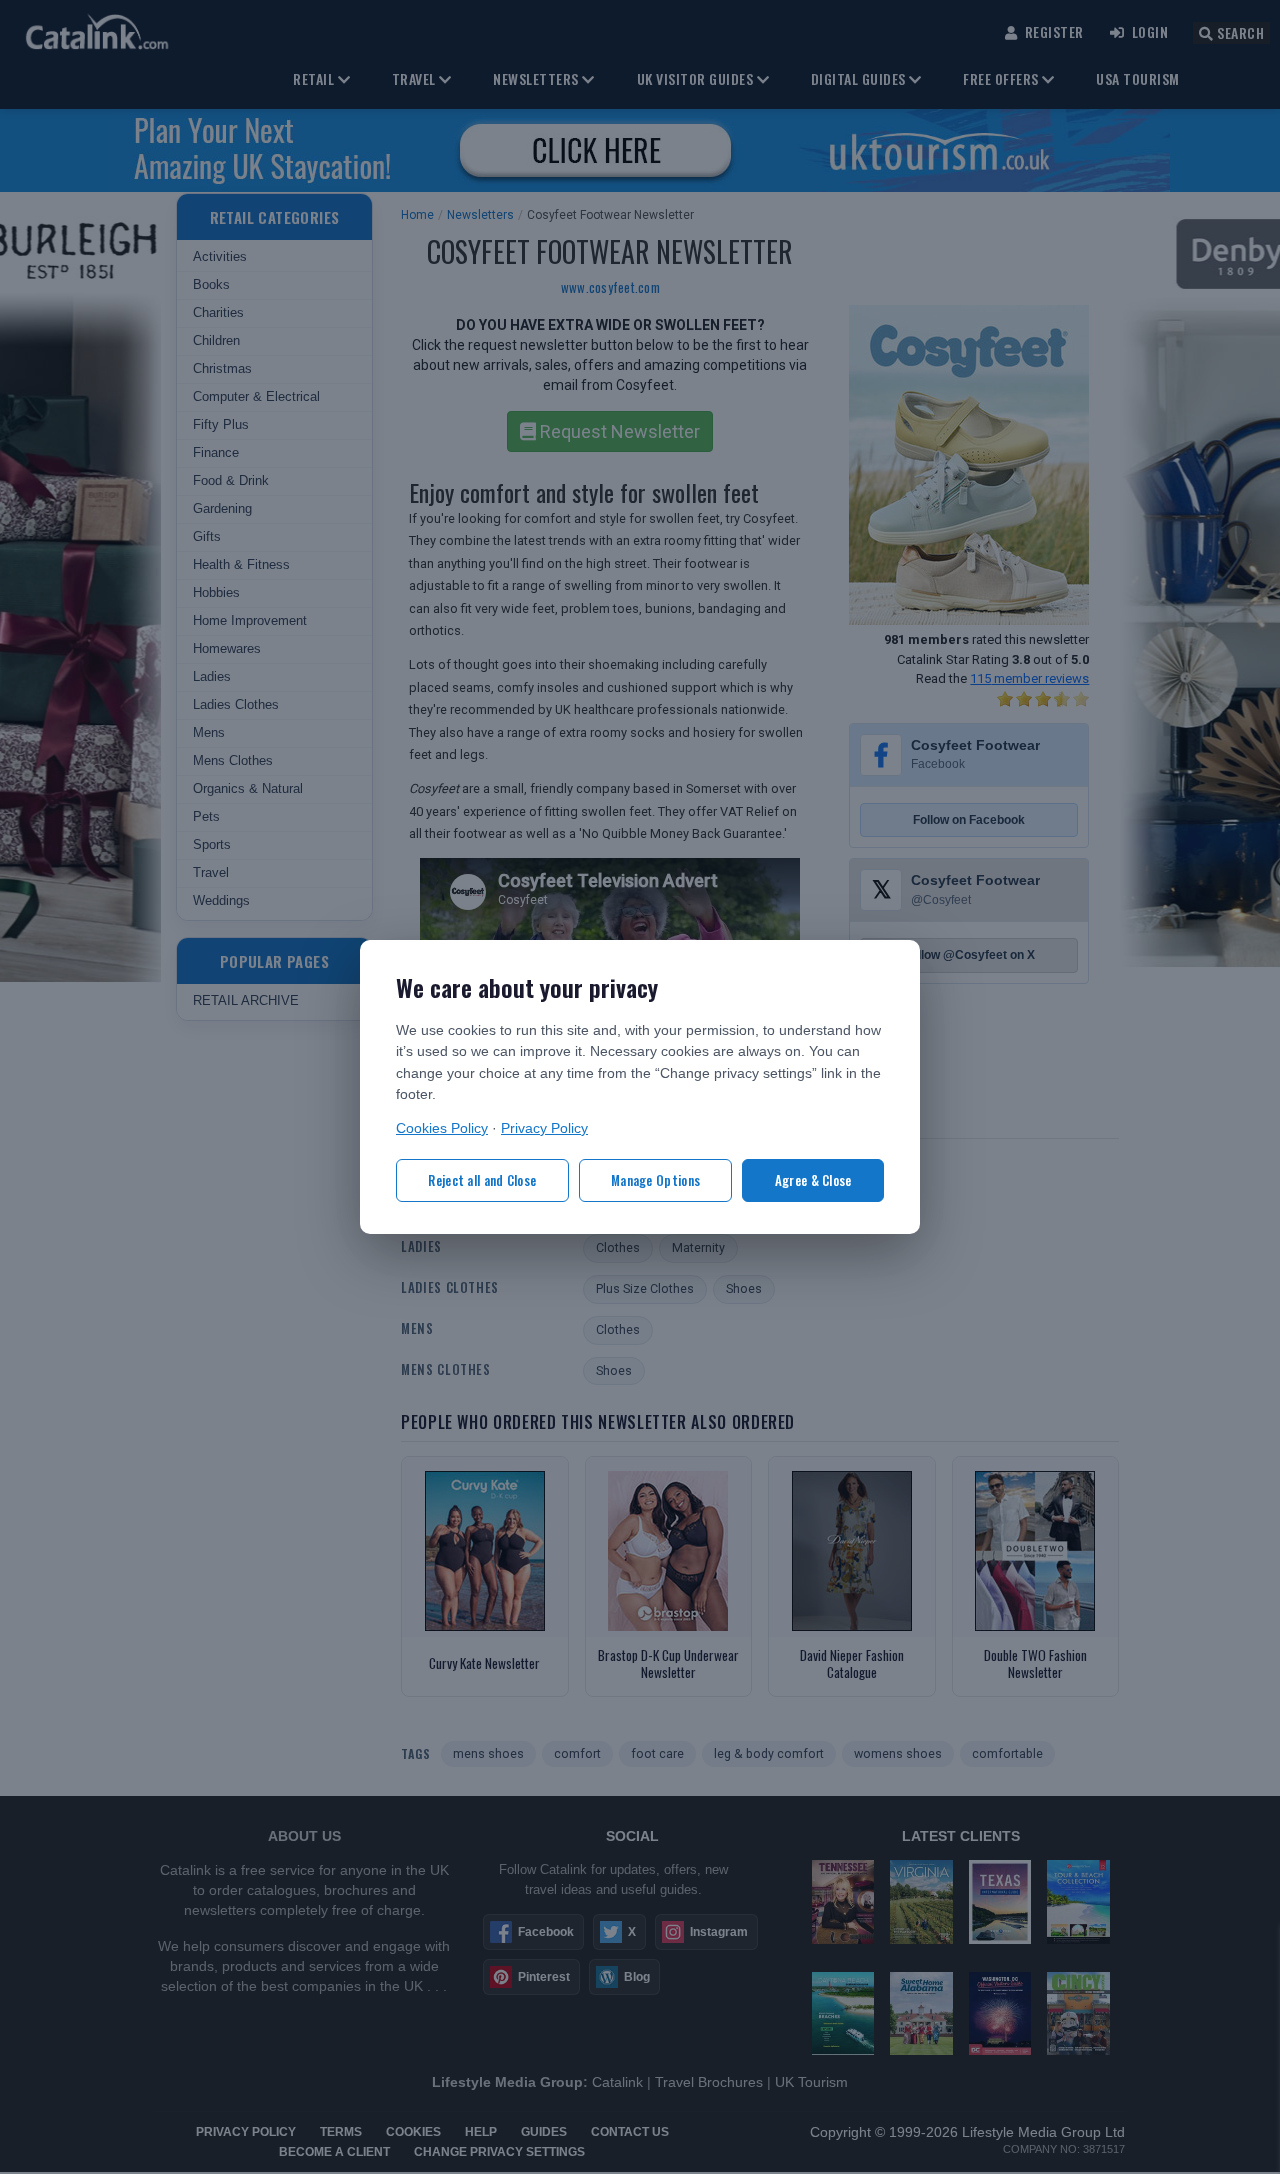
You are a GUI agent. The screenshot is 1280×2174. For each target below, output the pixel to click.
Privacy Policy (544, 1128)
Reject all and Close (482, 1180)
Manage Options (655, 1180)
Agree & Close (813, 1180)
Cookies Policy (442, 1128)
